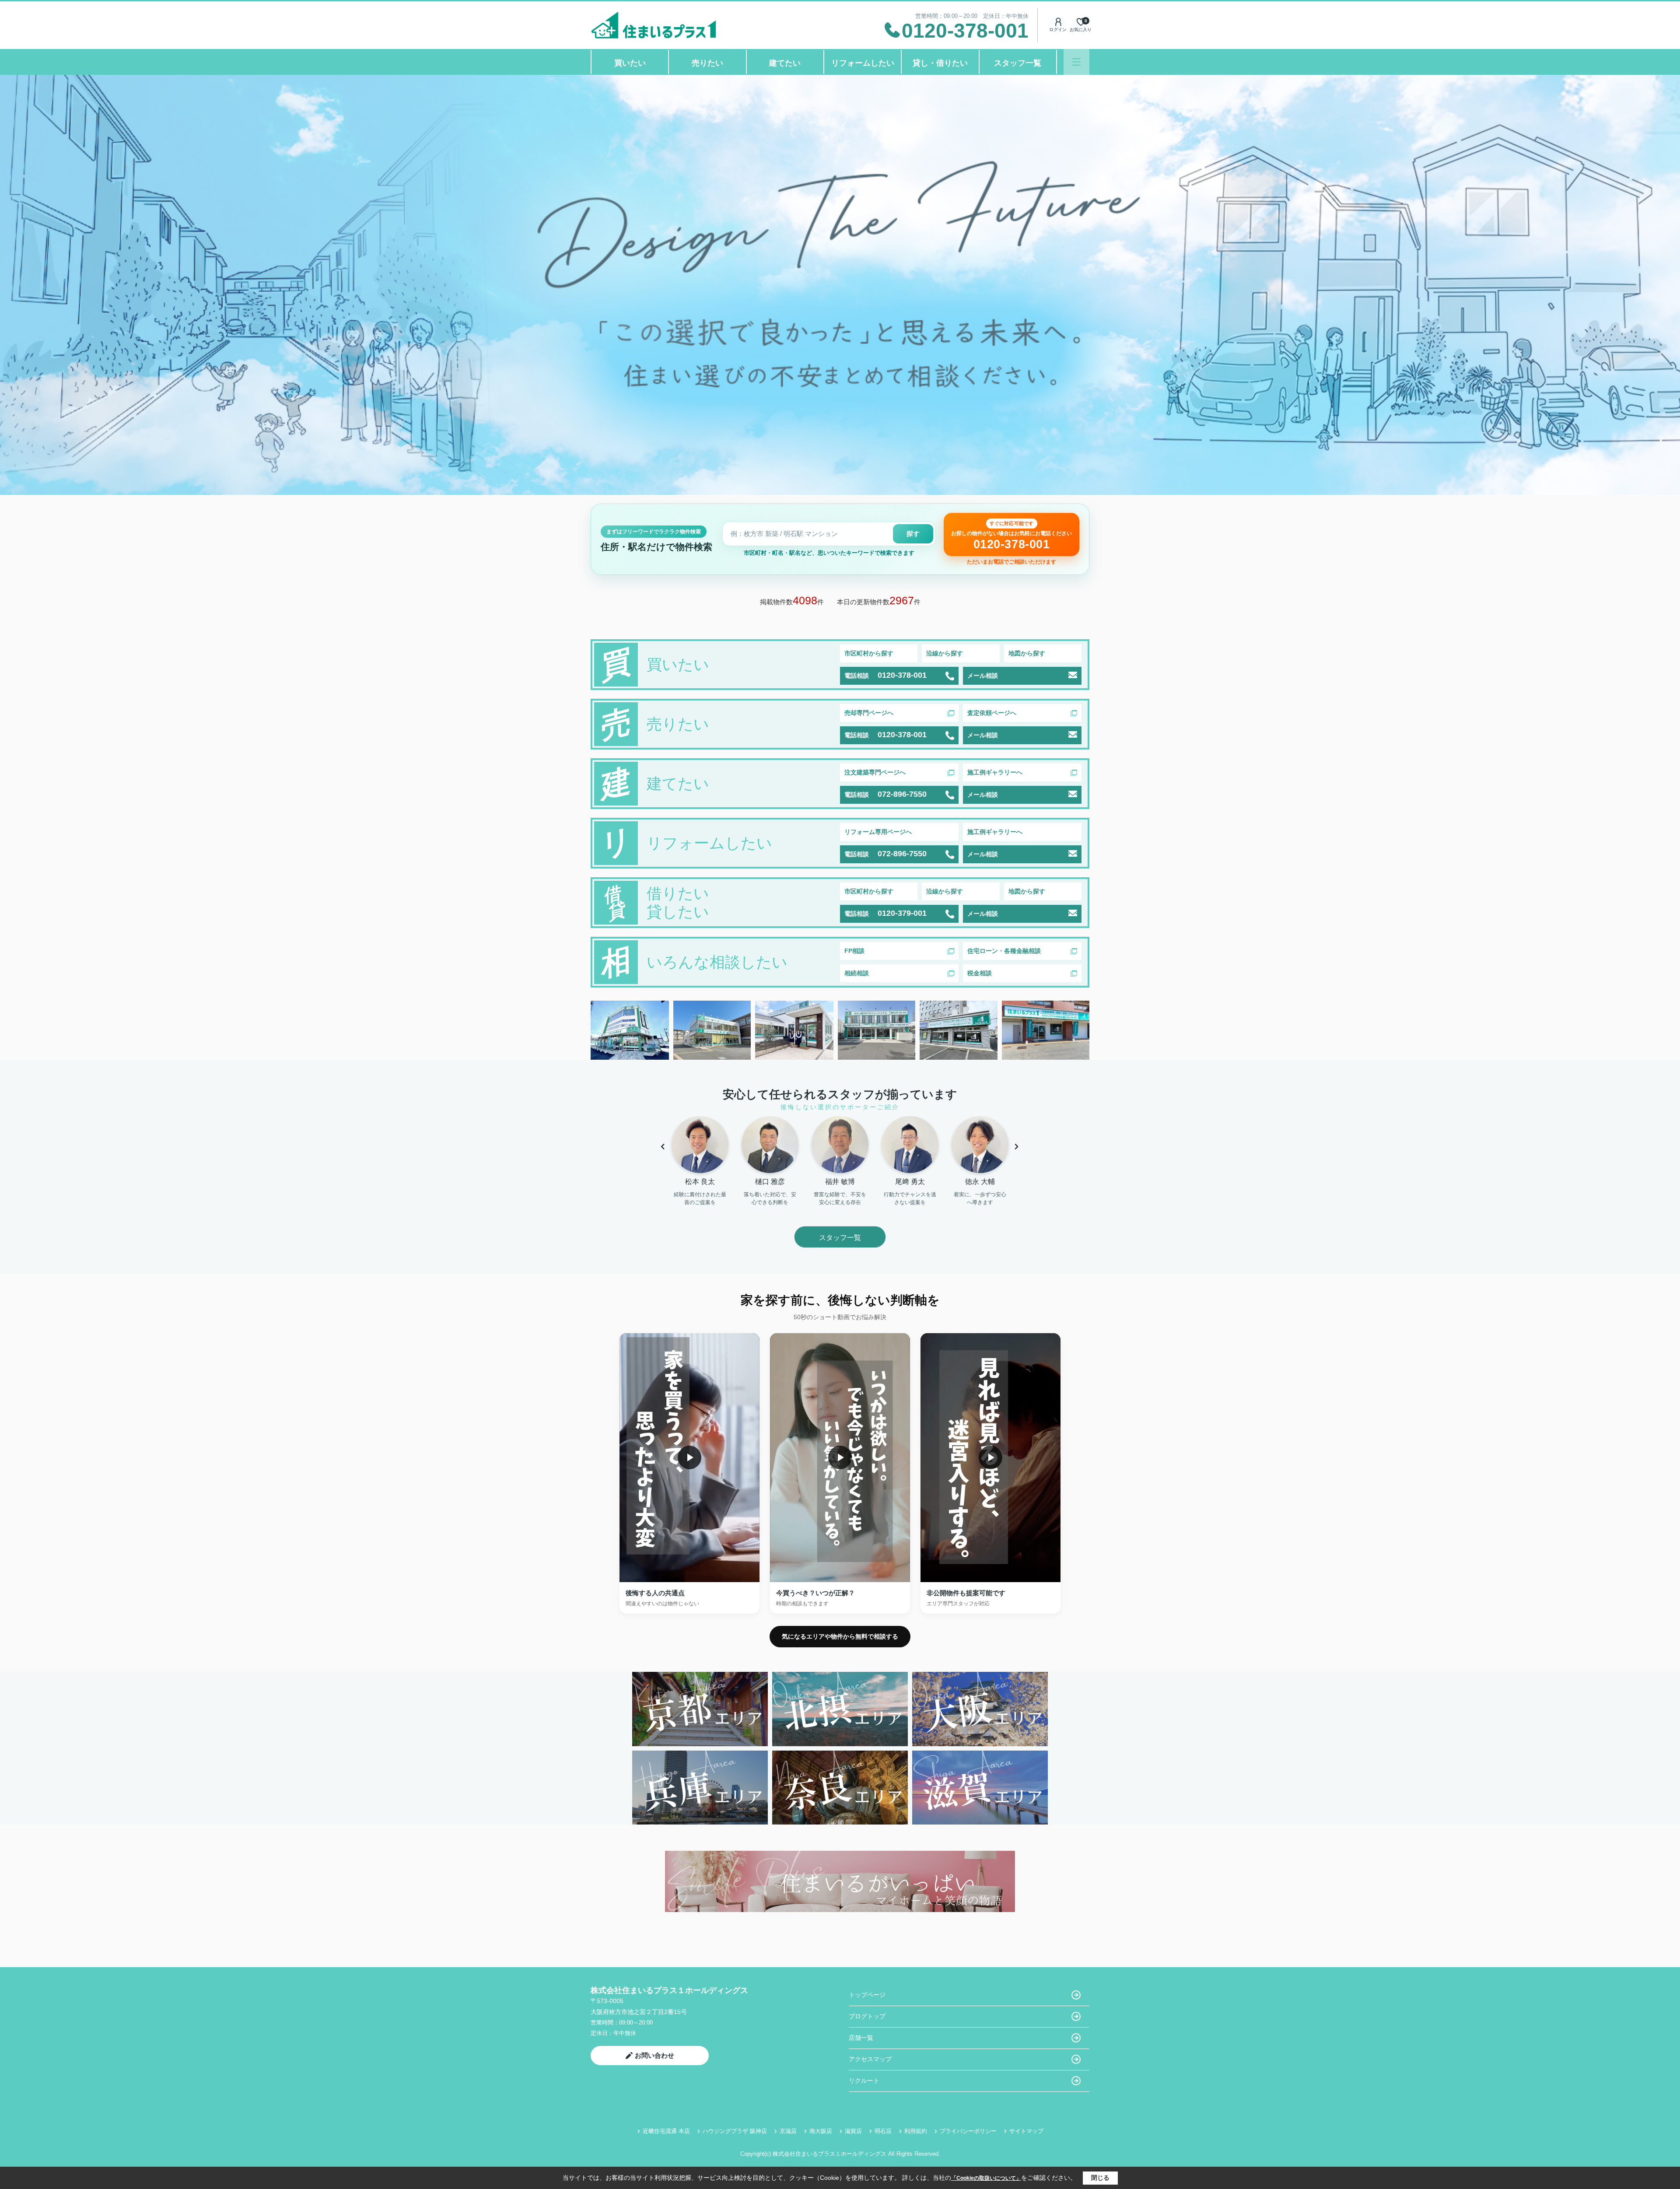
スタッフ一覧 (1018, 63)
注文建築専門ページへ (875, 772)
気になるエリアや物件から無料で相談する (840, 1636)
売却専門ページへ (869, 713)
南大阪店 (821, 2131)
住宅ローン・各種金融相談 (1004, 951)
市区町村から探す (869, 653)
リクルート (864, 2080)
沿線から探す (945, 653)
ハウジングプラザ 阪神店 (735, 2131)
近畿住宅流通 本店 (666, 2131)
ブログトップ (867, 2016)
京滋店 (788, 2131)
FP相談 (854, 951)
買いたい (630, 63)
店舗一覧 (861, 2038)
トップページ (867, 1995)
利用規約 (916, 2131)
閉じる (1100, 2178)
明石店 (883, 2131)
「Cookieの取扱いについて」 (986, 2178)
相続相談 (857, 973)
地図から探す (1027, 653)
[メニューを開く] (1076, 62)
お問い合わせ (654, 2055)
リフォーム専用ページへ (878, 832)
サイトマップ (1026, 2131)
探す (913, 534)
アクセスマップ (870, 2059)
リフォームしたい (863, 63)
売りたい (707, 63)
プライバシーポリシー (968, 2131)
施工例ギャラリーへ (995, 772)
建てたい (785, 63)
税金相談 (980, 973)
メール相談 (983, 676)
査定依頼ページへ (992, 713)
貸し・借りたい (940, 63)
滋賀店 (853, 2131)
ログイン (1058, 30)
